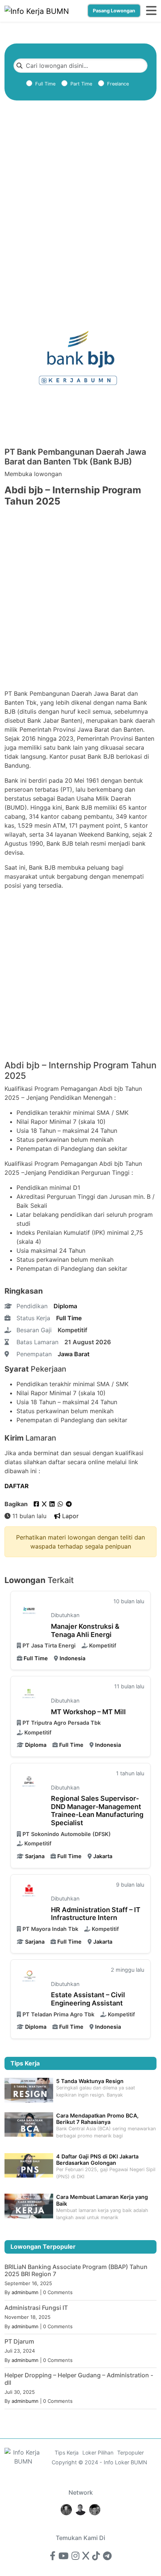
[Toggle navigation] (151, 11)
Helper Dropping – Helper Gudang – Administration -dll (79, 2379)
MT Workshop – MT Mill (88, 1712)
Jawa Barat (74, 1354)
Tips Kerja (67, 2452)
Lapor (69, 1516)
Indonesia (72, 1658)
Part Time (81, 84)
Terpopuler (130, 2452)
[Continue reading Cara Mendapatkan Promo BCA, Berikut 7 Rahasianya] (29, 2124)
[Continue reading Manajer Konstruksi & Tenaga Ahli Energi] (29, 1609)
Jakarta (103, 1856)
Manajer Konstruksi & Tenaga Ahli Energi (85, 1630)
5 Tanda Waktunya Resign (90, 2081)
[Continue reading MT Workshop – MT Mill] (29, 1694)
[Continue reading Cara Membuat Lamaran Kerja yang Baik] (29, 2205)
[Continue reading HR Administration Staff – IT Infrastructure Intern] (29, 1892)
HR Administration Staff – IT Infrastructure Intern (96, 1914)
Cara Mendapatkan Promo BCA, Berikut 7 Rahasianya (97, 2119)
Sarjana (35, 1856)
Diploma (65, 1306)
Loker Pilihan (98, 2452)
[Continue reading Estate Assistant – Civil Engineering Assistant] (29, 1978)
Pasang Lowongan (114, 11)
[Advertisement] (80, 205)
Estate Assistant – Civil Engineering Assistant (88, 1999)
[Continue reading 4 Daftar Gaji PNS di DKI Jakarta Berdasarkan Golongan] (29, 2165)
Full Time (45, 84)
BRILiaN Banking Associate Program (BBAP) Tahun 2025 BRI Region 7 (76, 2270)
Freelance (118, 84)
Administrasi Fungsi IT (36, 2308)
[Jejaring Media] (66, 2509)
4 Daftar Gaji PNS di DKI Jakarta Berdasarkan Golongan (97, 2160)
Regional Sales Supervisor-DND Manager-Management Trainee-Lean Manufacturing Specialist (97, 1811)
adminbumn (25, 2292)
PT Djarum (19, 2341)
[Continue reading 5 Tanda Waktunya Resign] (29, 2090)
